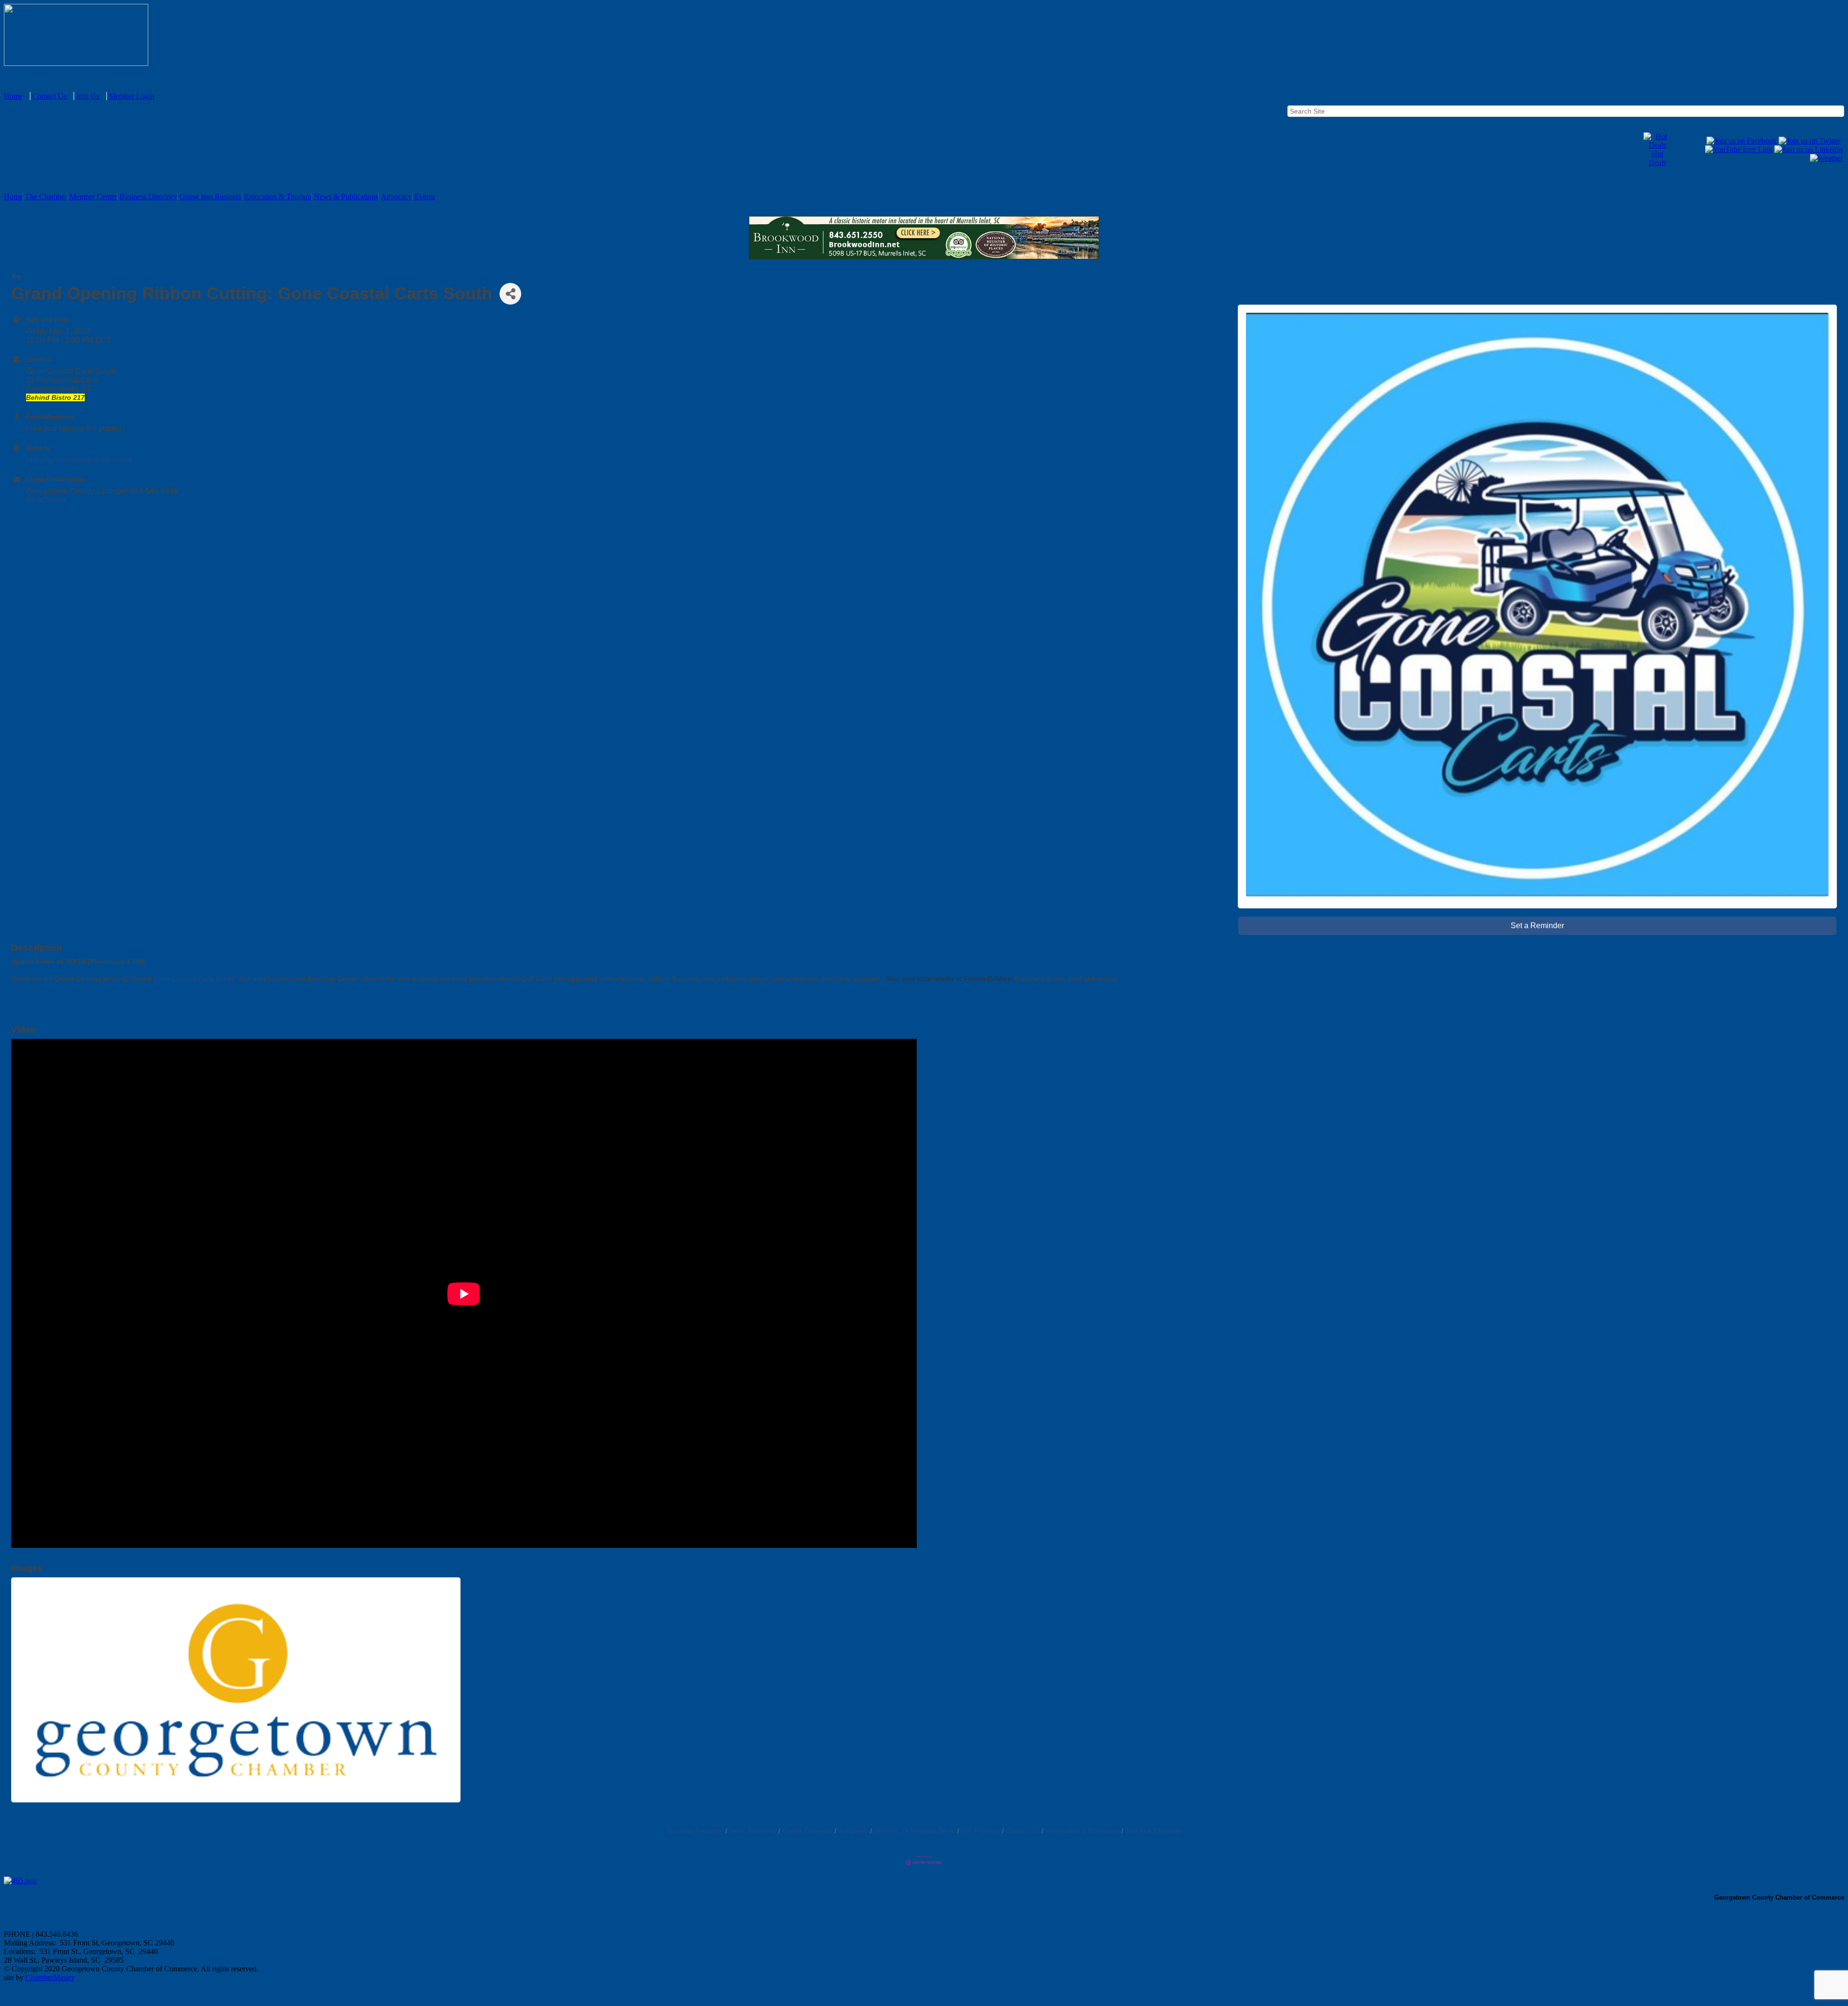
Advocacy (396, 197)
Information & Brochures (1082, 1831)
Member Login (132, 96)
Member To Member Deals (915, 1831)
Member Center (93, 197)
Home (13, 96)
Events (425, 197)
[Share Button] (510, 294)
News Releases (753, 1831)
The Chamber (46, 197)
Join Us (88, 96)
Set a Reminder (1537, 926)
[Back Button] (16, 278)
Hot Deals (1657, 158)
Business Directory (148, 197)
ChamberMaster (50, 1977)
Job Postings (981, 1831)
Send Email (46, 500)
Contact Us (49, 96)
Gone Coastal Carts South (193, 979)
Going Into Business (211, 197)
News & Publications (346, 197)
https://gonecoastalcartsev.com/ (79, 460)
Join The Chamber (1154, 1831)
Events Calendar (807, 1831)
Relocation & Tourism (278, 197)
